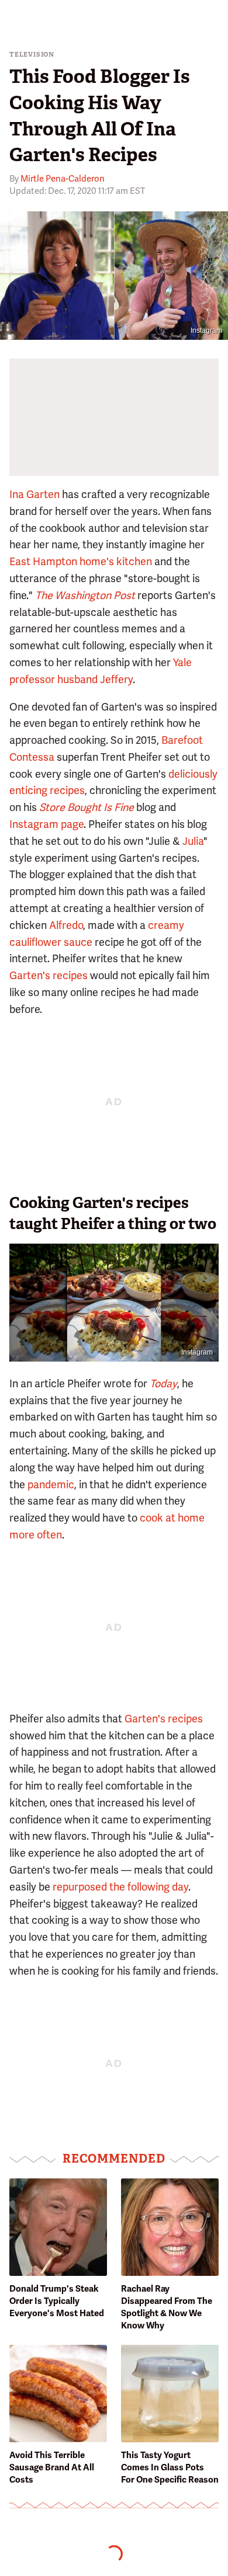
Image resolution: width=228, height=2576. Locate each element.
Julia (193, 841)
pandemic (51, 1484)
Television (32, 55)
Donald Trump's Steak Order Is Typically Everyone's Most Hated (57, 2301)
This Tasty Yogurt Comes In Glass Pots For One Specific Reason (170, 2467)
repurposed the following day (120, 1887)
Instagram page (46, 824)
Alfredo (66, 925)
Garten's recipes (49, 975)
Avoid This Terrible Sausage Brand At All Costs (52, 2467)
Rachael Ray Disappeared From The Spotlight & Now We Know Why (167, 2307)
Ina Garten (34, 494)
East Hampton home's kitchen (81, 561)
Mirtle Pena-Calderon (63, 179)
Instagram (206, 330)
